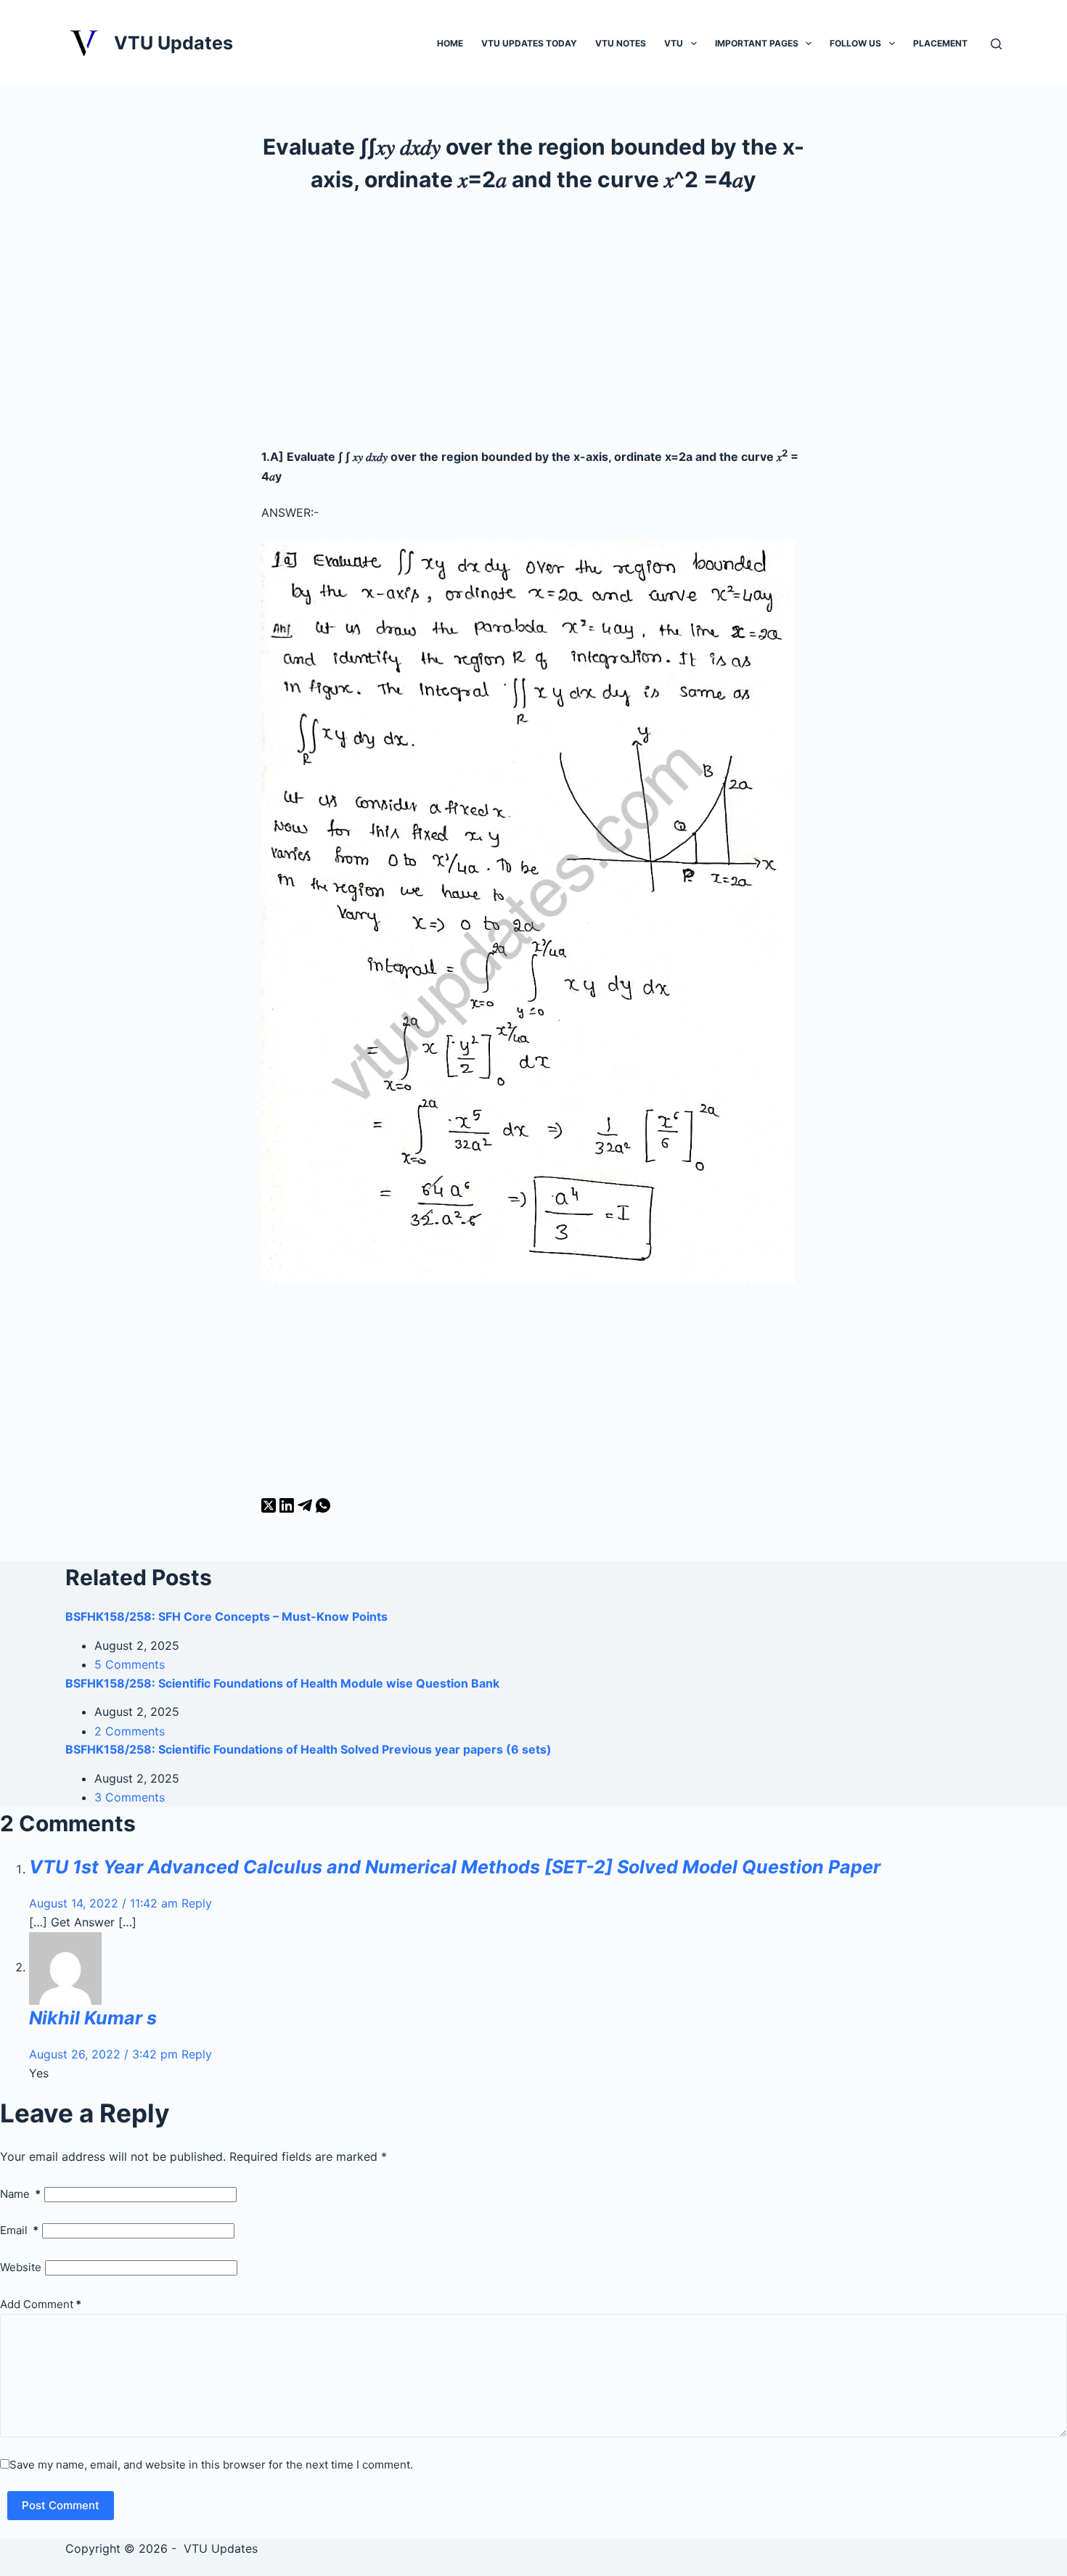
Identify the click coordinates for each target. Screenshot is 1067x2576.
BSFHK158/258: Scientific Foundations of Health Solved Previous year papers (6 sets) (308, 1749)
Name (20, 2194)
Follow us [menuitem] (855, 43)
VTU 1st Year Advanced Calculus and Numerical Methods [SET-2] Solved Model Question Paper (455, 1867)
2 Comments (130, 1731)
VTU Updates (173, 43)
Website (21, 2267)
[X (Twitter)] (270, 1508)
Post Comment (61, 2505)
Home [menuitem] (450, 43)
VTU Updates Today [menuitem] (529, 43)
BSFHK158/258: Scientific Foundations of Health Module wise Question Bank (282, 1683)
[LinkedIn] (289, 1508)
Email (19, 2230)
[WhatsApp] (323, 1508)
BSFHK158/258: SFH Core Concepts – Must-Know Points (226, 1616)
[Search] (996, 44)
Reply (197, 1903)
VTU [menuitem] (674, 43)
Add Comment (41, 2304)
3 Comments (130, 1797)
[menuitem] (694, 43)
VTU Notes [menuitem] (621, 43)
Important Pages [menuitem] (757, 43)
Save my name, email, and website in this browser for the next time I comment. (211, 2465)
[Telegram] (307, 1508)
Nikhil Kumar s (93, 2018)
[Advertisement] (533, 327)
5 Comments (130, 1664)
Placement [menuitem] (940, 43)
